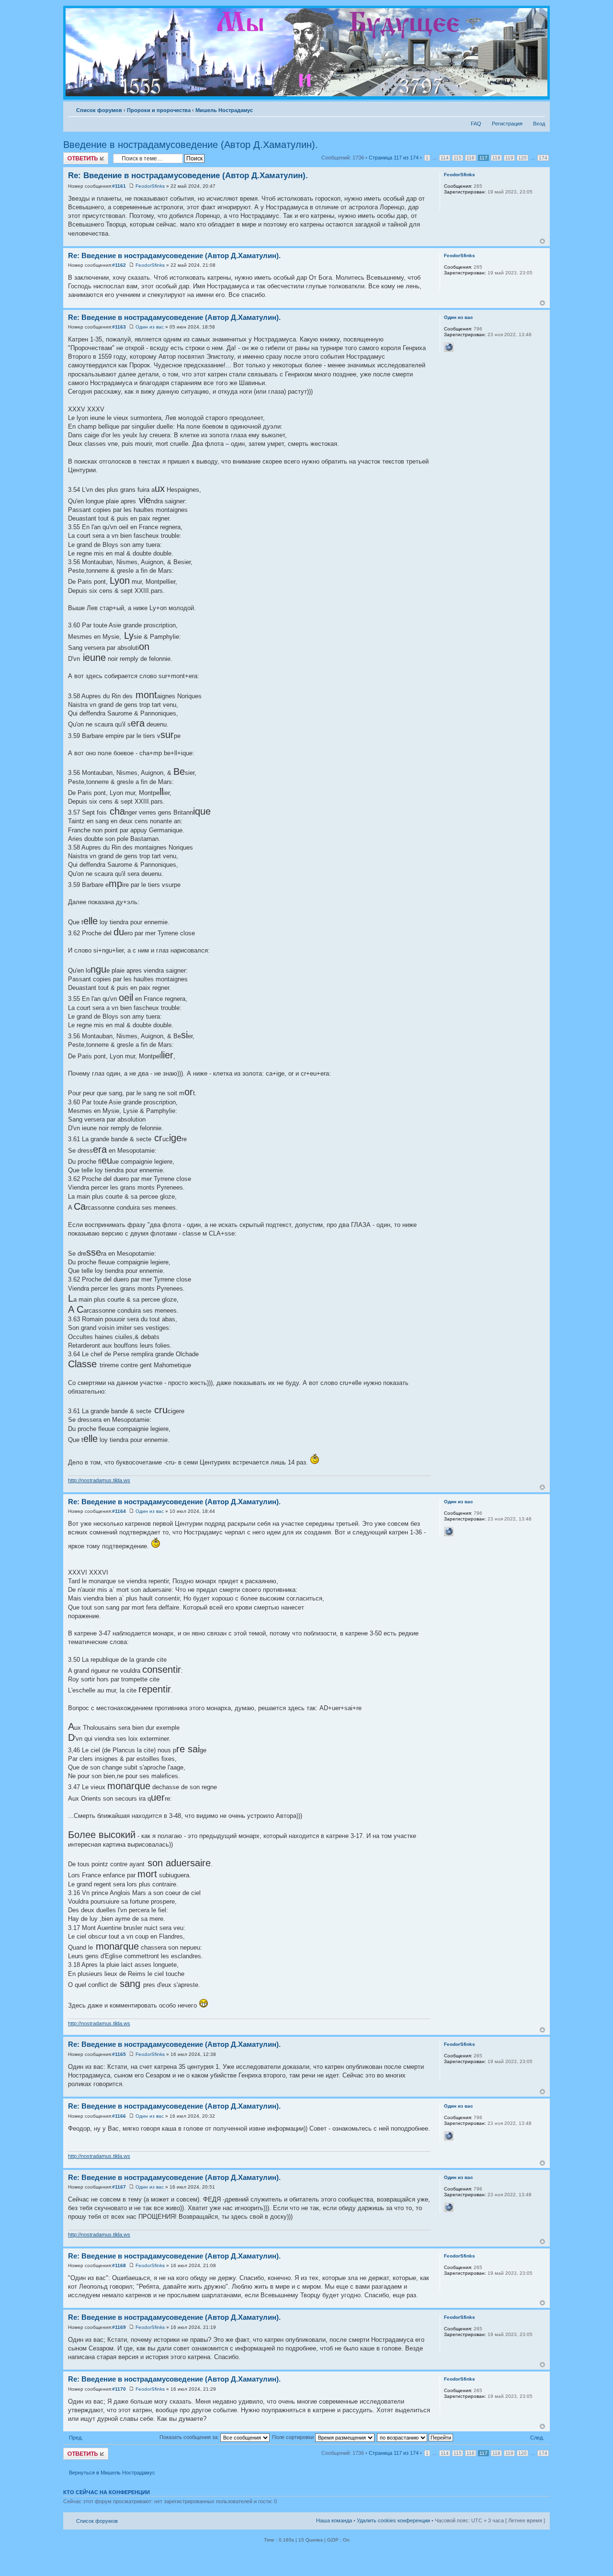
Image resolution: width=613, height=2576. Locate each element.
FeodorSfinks (150, 186)
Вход (539, 124)
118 (496, 158)
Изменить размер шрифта (538, 108)
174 (543, 158)
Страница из (394, 158)
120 (522, 158)
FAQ (476, 124)
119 (509, 158)
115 (458, 158)
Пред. (76, 2438)
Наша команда (334, 2520)
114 (445, 158)
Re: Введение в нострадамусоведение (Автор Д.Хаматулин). (188, 176)
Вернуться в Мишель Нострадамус (112, 2473)
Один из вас (150, 327)
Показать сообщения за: (190, 2437)
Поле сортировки (294, 2437)
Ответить (75, 155)
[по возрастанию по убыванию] (415, 2437)
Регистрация (507, 124)
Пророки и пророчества (159, 110)
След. (537, 2438)
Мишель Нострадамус (224, 110)
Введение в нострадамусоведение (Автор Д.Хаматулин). (191, 145)
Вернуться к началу (542, 241)
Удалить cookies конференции (393, 2520)
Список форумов (99, 110)
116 (471, 158)
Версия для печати (523, 108)
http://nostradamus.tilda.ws (99, 1480)
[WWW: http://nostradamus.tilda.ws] (449, 347)
